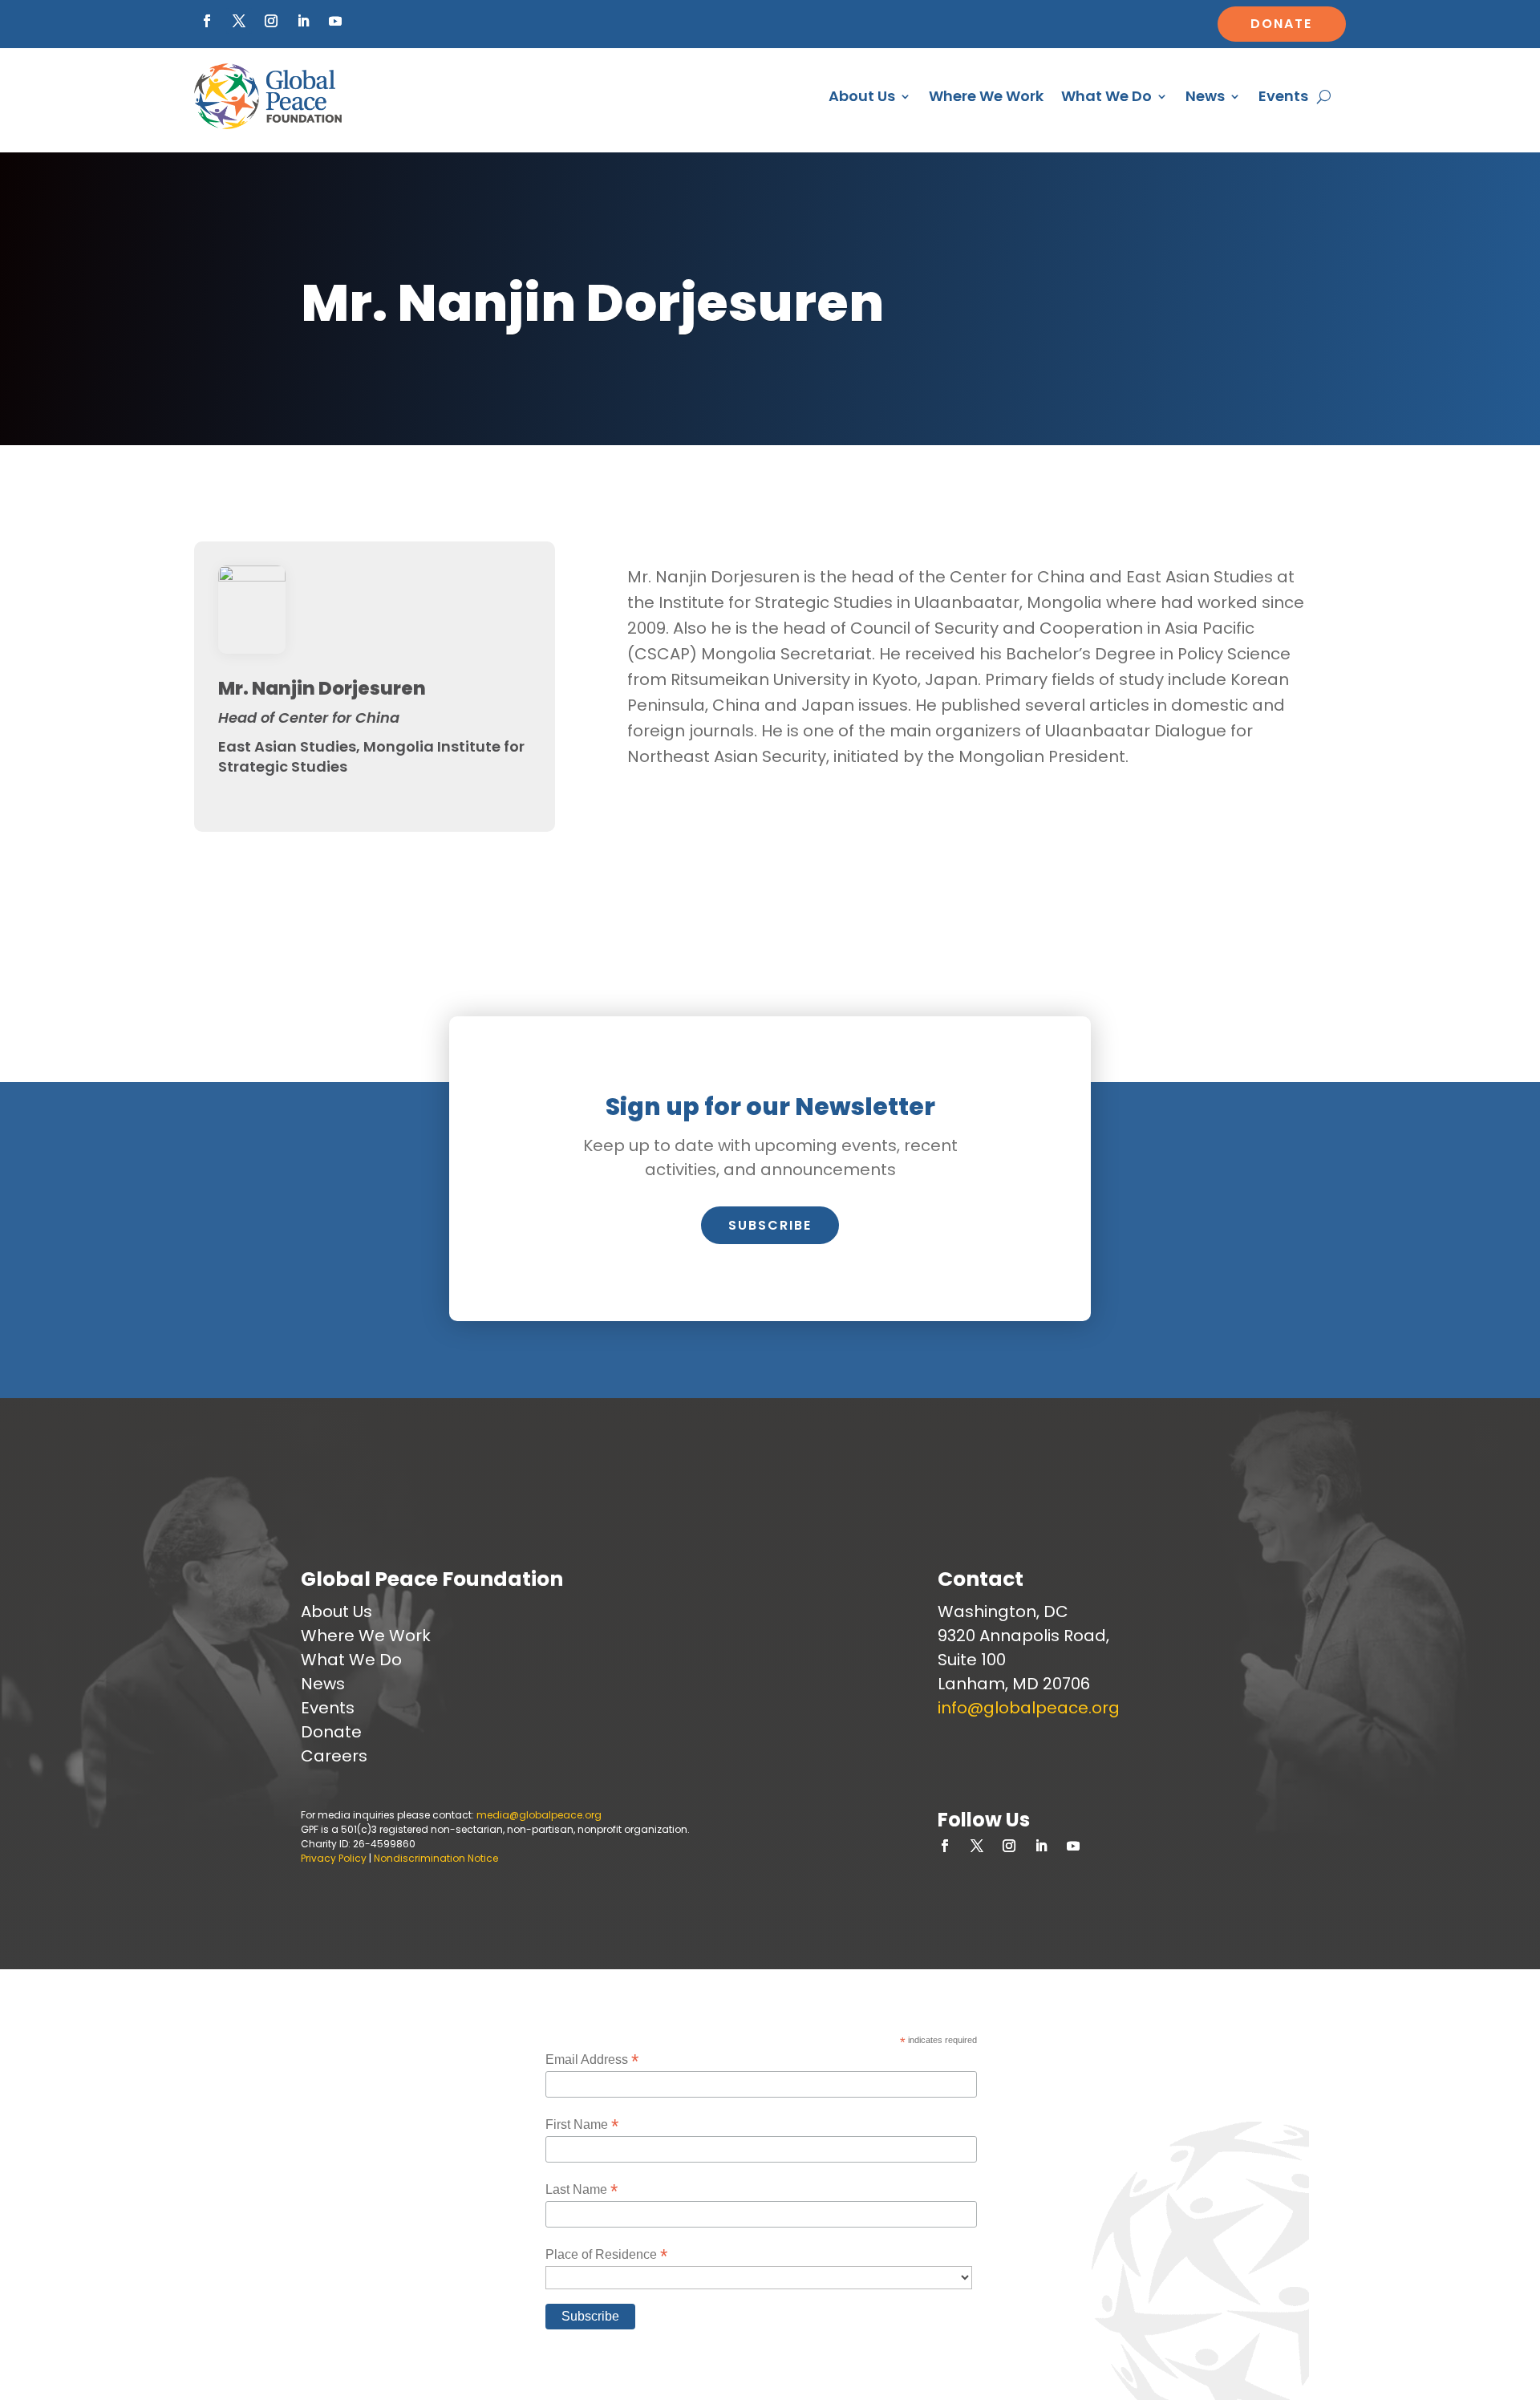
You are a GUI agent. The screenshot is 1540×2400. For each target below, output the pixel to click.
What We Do (1106, 96)
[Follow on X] (239, 21)
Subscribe (770, 1225)
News (1205, 96)
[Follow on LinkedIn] (303, 21)
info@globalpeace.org (1029, 1708)
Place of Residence (606, 2254)
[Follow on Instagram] (271, 21)
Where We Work (986, 96)
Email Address (592, 2059)
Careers (334, 1756)
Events (1283, 96)
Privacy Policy (334, 1858)
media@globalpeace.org (539, 1815)
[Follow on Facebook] (207, 21)
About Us (862, 96)
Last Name (582, 2189)
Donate (1281, 24)
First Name (582, 2124)
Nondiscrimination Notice (436, 1858)
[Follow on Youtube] (335, 21)
